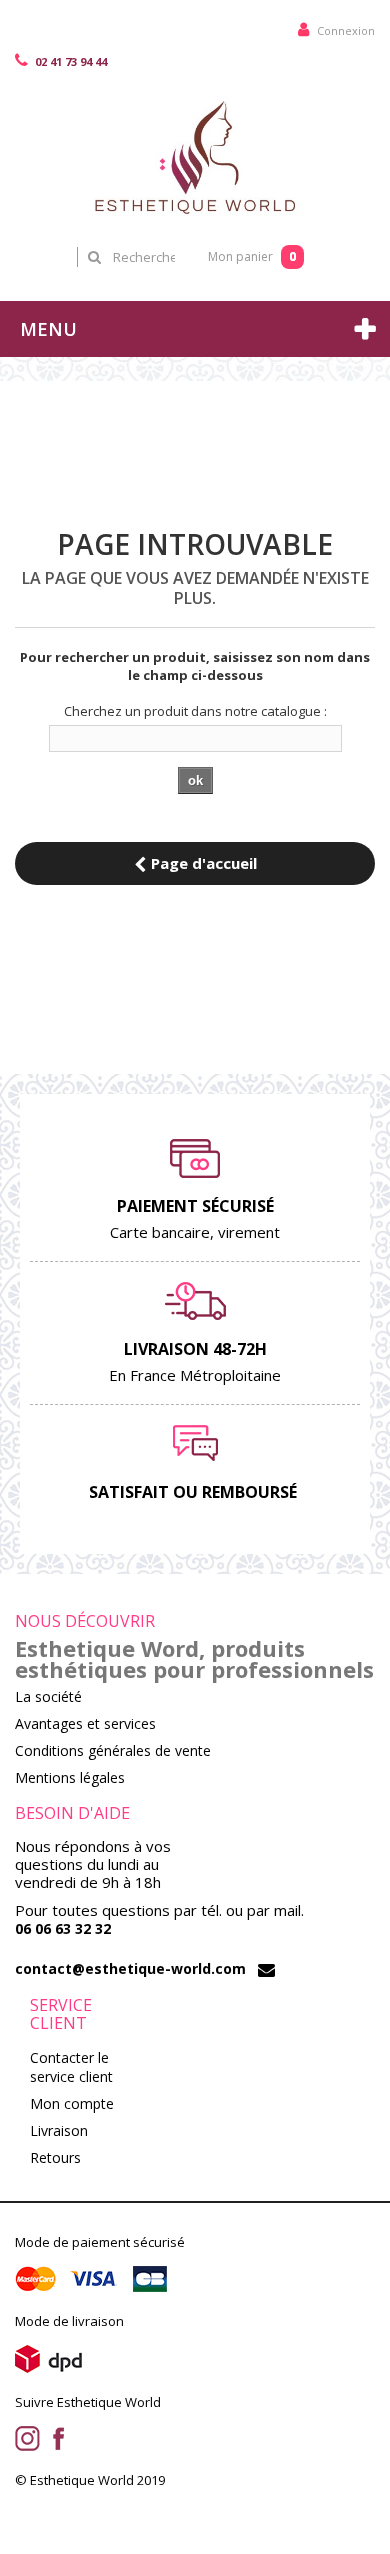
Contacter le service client (71, 2067)
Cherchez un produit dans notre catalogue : (195, 711)
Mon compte (72, 2103)
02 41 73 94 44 (69, 61)
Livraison (59, 2130)
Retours (55, 2157)
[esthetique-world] (195, 156)
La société (48, 1696)
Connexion (344, 30)
